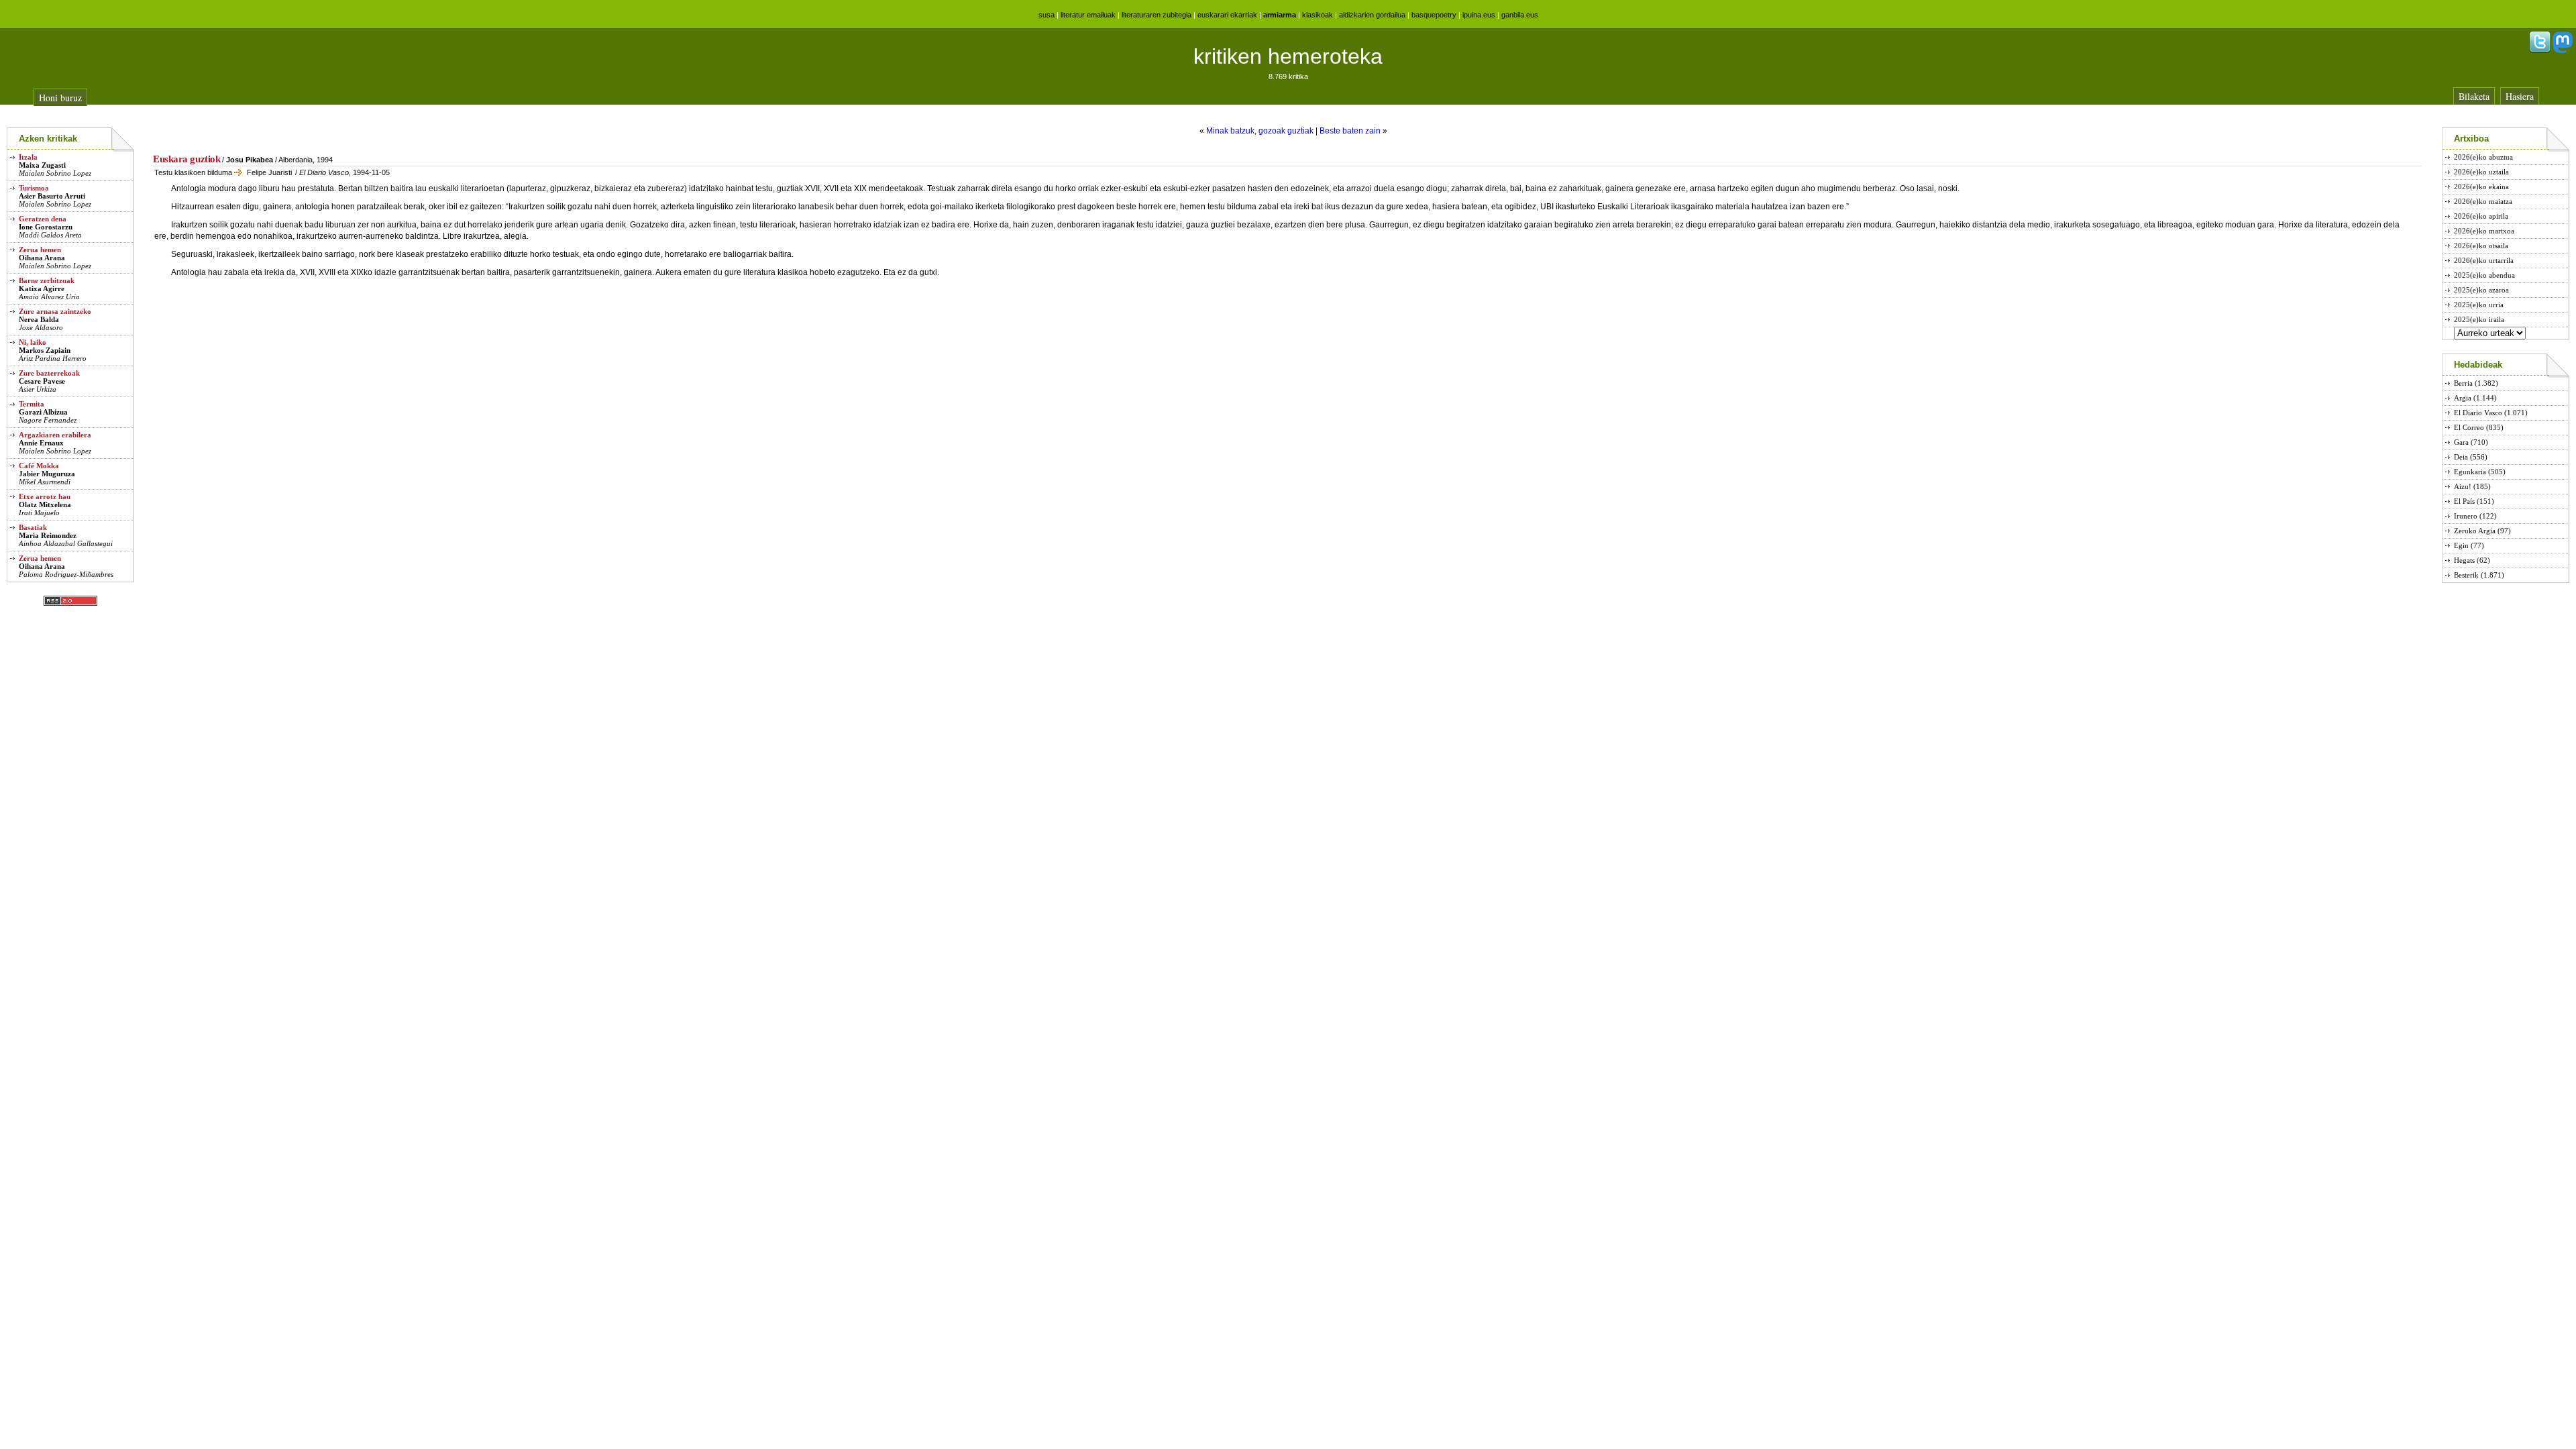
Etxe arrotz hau (45, 496)
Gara (2461, 442)
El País (2464, 501)
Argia (2463, 398)
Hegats (2464, 560)
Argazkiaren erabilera (55, 435)
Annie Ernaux (41, 443)
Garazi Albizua (43, 412)
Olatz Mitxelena (45, 504)
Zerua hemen (40, 250)
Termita (32, 404)
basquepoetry (1434, 15)
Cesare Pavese (42, 381)
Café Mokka (39, 466)
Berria (2463, 383)
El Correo (2469, 427)
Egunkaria (2470, 472)
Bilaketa (2474, 96)
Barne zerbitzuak (47, 280)
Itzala (28, 157)
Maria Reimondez (48, 535)
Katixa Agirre (42, 288)
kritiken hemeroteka (1288, 56)
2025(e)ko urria (2479, 305)
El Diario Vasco (2478, 413)
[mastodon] (2563, 50)
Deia (2461, 457)
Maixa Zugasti (42, 165)
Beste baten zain (1350, 131)
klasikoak (1318, 15)
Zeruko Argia (2475, 531)
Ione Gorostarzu (46, 227)
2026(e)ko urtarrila (2484, 260)
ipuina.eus (1479, 15)
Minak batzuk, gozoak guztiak (1260, 131)
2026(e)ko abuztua (2483, 157)
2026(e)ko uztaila (2481, 172)
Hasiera (2520, 96)
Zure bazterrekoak (49, 373)
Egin (2461, 545)
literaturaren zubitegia (1157, 15)
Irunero (2466, 516)
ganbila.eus (1520, 15)
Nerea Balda (39, 319)
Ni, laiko (33, 342)
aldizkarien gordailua (1372, 15)
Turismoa (34, 188)
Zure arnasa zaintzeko (55, 311)
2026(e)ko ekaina (2481, 186)
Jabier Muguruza (47, 474)
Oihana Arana (42, 258)
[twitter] (2540, 50)
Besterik (2466, 575)
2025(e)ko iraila (2479, 319)
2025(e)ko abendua (2484, 275)
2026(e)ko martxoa (2484, 231)
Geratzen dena (43, 219)
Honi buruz (60, 98)
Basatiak (33, 527)
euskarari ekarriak (1227, 15)
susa (1046, 15)
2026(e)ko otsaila (2481, 246)
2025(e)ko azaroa (2481, 290)
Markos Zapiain (45, 350)
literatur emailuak (1088, 15)
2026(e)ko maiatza (2483, 201)
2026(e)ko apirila (2481, 216)
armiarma (1280, 15)
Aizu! (2463, 486)
